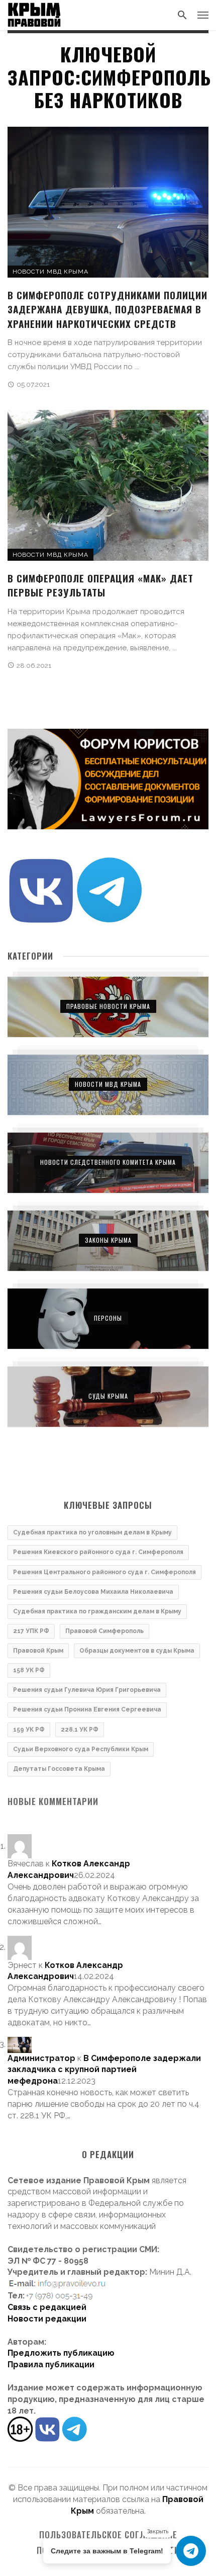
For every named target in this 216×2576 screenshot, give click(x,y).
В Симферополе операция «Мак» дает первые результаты (100, 585)
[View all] (108, 1007)
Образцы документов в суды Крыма (137, 1651)
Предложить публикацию (61, 2353)
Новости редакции (47, 2319)
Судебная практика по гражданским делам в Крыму (97, 1611)
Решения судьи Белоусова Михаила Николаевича (93, 1592)
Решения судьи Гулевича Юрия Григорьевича (87, 1690)
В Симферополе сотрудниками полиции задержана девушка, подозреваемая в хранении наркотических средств (107, 309)
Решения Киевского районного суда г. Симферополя (98, 1552)
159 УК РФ (29, 1730)
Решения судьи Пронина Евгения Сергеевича (87, 1709)
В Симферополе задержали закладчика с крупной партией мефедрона (104, 2070)
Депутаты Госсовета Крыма (59, 1769)
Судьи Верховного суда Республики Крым (81, 1749)
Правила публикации (51, 2365)
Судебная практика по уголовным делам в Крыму (92, 1532)
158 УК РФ (29, 1670)
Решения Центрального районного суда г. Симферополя (104, 1572)
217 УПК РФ (31, 1631)
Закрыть (158, 2531)
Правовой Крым (38, 1651)
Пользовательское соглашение (108, 2535)
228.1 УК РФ (80, 1730)
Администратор (41, 2058)
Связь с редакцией (47, 2307)
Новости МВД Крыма (50, 272)
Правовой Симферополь (104, 1631)
